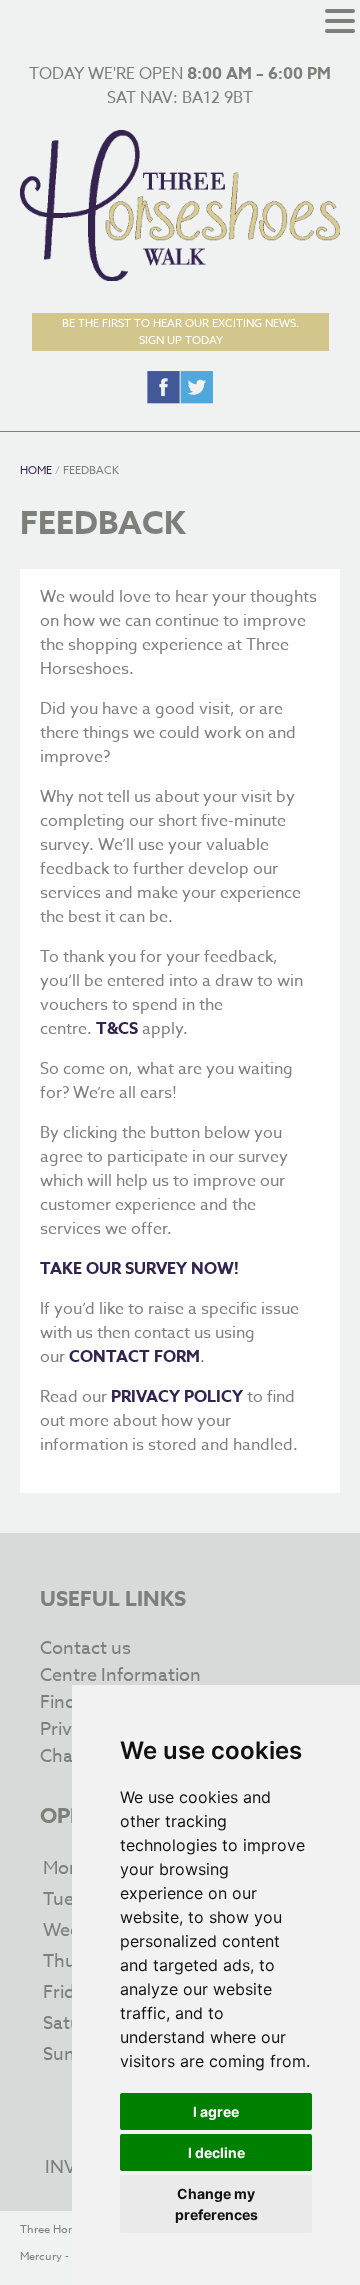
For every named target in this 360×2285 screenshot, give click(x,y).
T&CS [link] (117, 1029)
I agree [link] (216, 2111)
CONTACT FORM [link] (134, 1357)
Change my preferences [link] (216, 2204)
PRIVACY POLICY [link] (177, 1397)
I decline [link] (216, 2152)
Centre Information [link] (120, 1675)
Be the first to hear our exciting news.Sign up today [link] (180, 332)
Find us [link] (70, 1702)
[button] (340, 22)
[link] (180, 276)
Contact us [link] (85, 1648)
